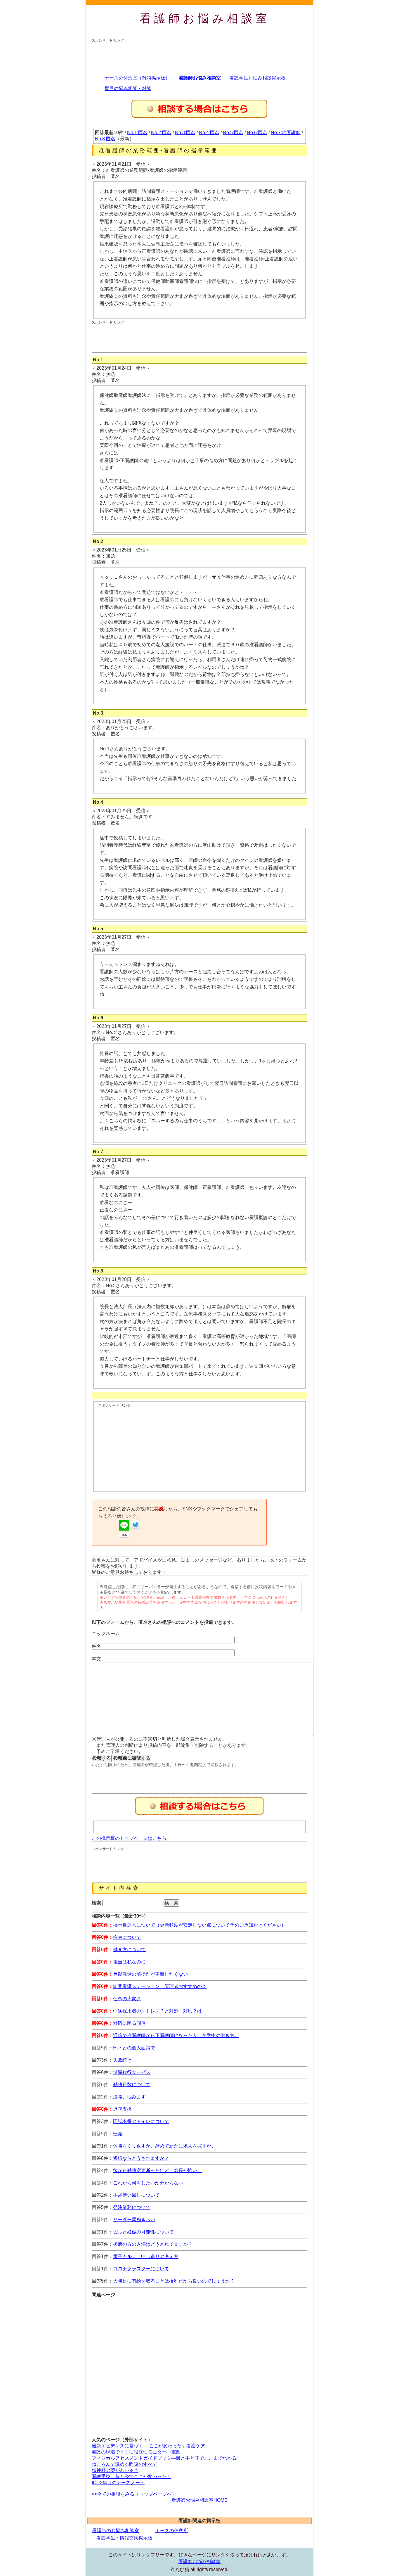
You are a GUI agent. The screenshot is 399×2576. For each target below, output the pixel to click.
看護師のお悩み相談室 (116, 2531)
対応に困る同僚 (129, 2023)
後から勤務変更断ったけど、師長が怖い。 (157, 2170)
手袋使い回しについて (136, 2195)
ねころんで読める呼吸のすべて (124, 2464)
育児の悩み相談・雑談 (128, 88)
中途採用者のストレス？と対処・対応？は (157, 2011)
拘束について (127, 1937)
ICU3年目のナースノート (118, 2483)
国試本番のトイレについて (141, 2121)
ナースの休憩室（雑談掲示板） (137, 78)
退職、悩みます (129, 2097)
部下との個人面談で (134, 2048)
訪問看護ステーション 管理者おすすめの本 (160, 1986)
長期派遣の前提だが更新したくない (150, 1974)
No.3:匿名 (185, 133)
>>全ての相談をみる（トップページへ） (134, 2494)
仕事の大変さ (127, 1999)
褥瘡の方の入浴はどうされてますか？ (153, 2244)
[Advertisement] (198, 56)
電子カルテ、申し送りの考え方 (146, 2256)
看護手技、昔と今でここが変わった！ (131, 2476)
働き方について (129, 1950)
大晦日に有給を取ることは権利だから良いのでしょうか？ (174, 2281)
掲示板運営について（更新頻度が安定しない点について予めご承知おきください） (199, 1925)
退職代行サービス (132, 2072)
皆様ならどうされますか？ (141, 2158)
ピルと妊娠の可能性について (143, 2232)
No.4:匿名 (209, 133)
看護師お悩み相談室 (205, 18)
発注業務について (132, 2207)
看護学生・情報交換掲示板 (124, 2538)
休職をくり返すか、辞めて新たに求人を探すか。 (164, 2146)
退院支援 (122, 2109)
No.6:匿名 (257, 133)
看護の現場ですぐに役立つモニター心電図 (136, 2452)
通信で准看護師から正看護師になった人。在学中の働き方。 (176, 2035)
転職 (118, 2134)
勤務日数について (132, 2085)
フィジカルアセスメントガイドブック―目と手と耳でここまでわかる (164, 2458)
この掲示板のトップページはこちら (129, 1838)
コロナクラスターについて (141, 2269)
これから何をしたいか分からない (148, 2183)
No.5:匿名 (233, 133)
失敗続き (122, 2060)
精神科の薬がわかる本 (115, 2470)
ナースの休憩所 (172, 2531)
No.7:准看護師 (286, 133)
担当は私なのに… (132, 1962)
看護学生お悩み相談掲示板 (258, 78)
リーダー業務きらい (134, 2220)
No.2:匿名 (161, 133)
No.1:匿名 (137, 133)
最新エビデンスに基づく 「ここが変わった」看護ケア (148, 2446)
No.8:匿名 (105, 139)
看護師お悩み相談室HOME (199, 2500)
